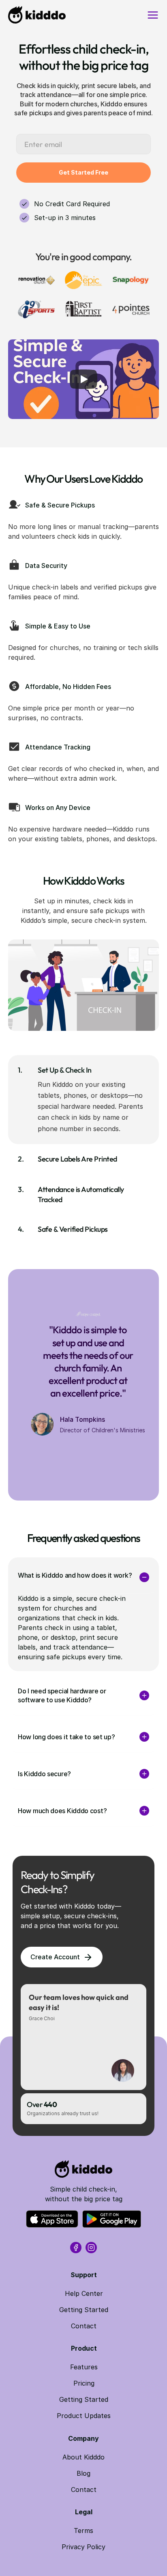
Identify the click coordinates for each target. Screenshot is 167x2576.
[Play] (83, 379)
